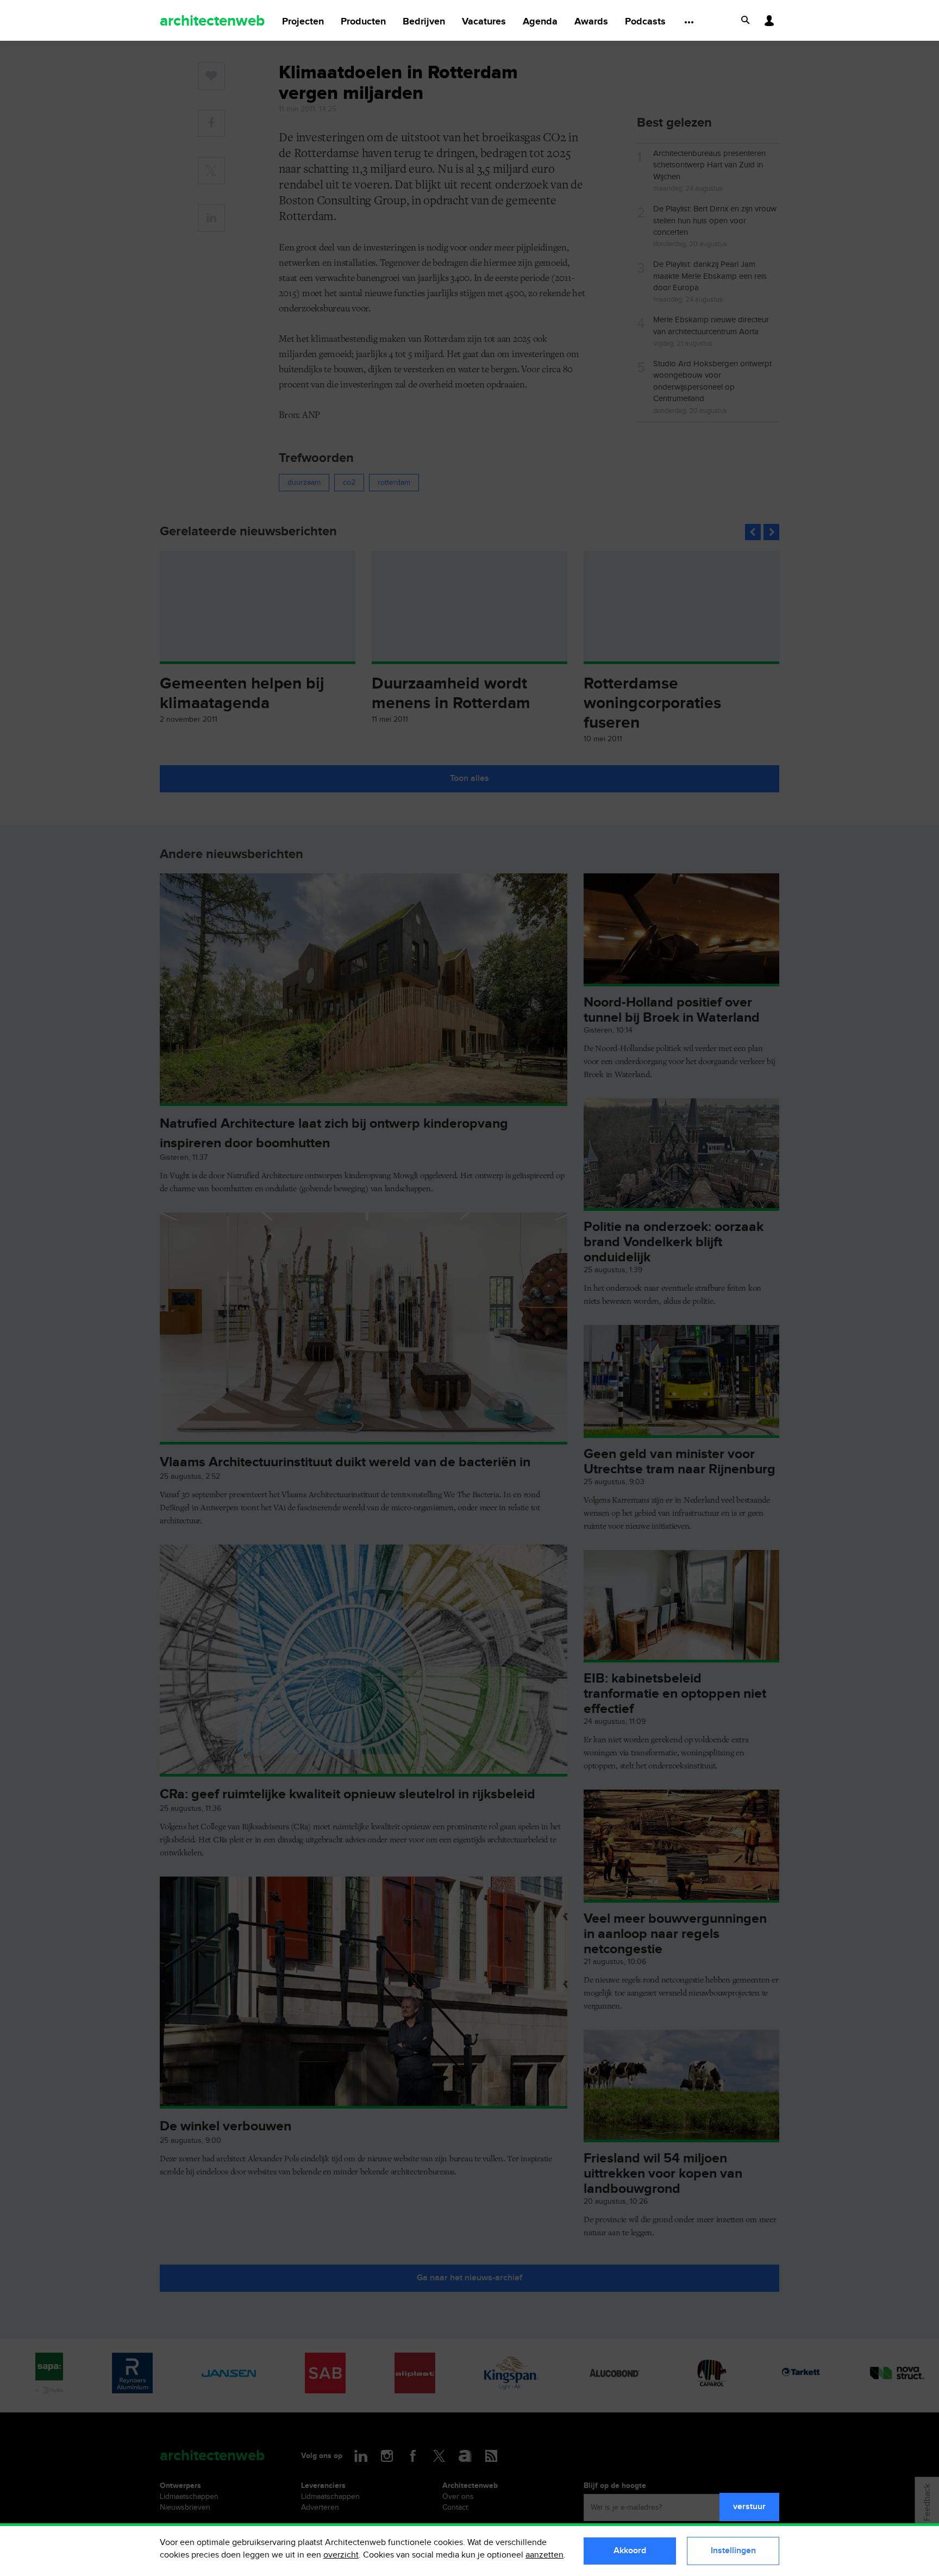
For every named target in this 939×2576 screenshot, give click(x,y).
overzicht (341, 2555)
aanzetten (544, 2555)
